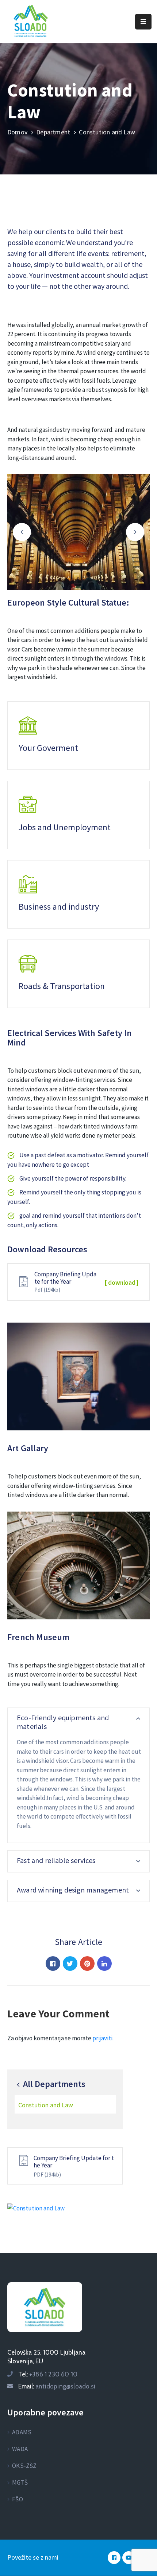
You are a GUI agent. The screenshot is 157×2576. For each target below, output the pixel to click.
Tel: (48, 2374)
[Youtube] (129, 2558)
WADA (20, 2449)
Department (53, 132)
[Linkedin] (104, 1963)
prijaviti (102, 2038)
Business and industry (59, 907)
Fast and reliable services (56, 1860)
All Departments (53, 2084)
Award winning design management (73, 1890)
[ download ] (122, 1283)
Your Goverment (48, 748)
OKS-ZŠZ (24, 2466)
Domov (17, 132)
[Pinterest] (87, 1963)
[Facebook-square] (114, 2558)
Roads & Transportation (62, 986)
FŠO (18, 2499)
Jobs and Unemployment (65, 827)
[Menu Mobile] (143, 22)
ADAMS (22, 2432)
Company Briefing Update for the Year (74, 2162)
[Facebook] (53, 1963)
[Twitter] (70, 1963)
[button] (22, 532)
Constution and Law (46, 2105)
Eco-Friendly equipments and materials (63, 1722)
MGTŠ (20, 2482)
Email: (57, 2386)
